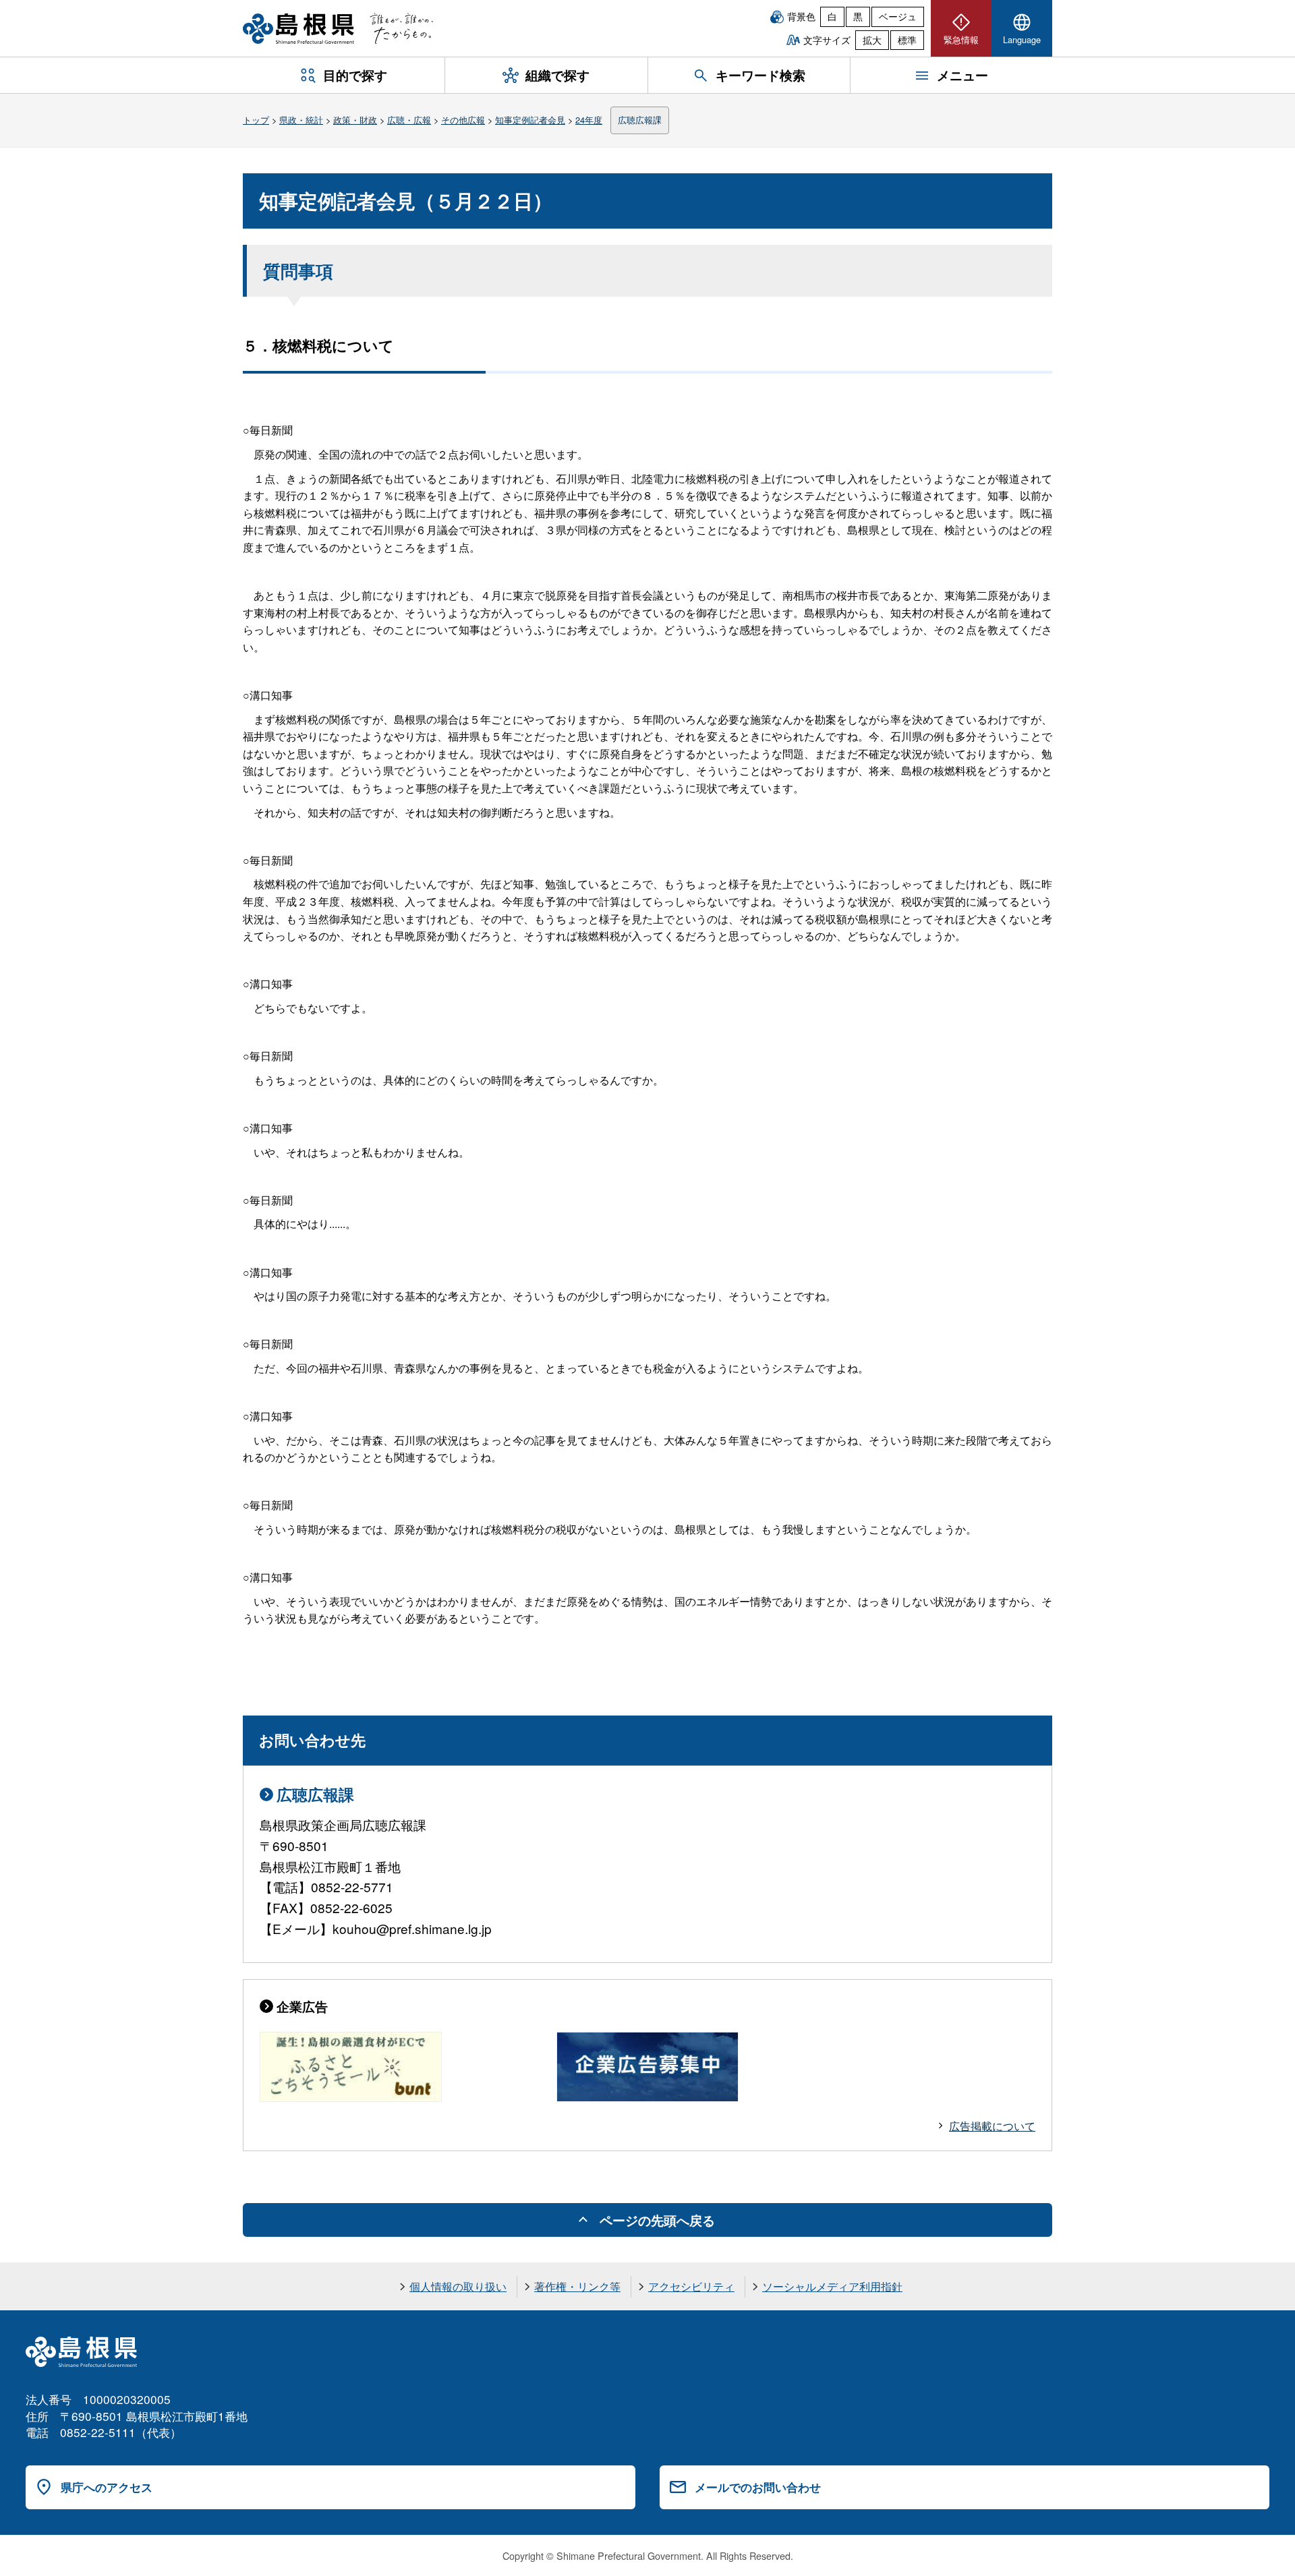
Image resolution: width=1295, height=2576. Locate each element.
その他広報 (463, 120)
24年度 (589, 120)
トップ (256, 120)
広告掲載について (992, 2126)
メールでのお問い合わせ (758, 2487)
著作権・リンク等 (577, 2286)
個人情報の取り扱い (458, 2286)
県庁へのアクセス (107, 2487)
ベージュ (898, 16)
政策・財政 (355, 120)
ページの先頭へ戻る (657, 2220)
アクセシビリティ (691, 2286)
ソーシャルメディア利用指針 (832, 2286)
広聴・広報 (409, 120)
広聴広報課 (640, 120)
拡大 (872, 40)
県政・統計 (301, 120)
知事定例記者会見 (530, 120)
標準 (907, 40)
